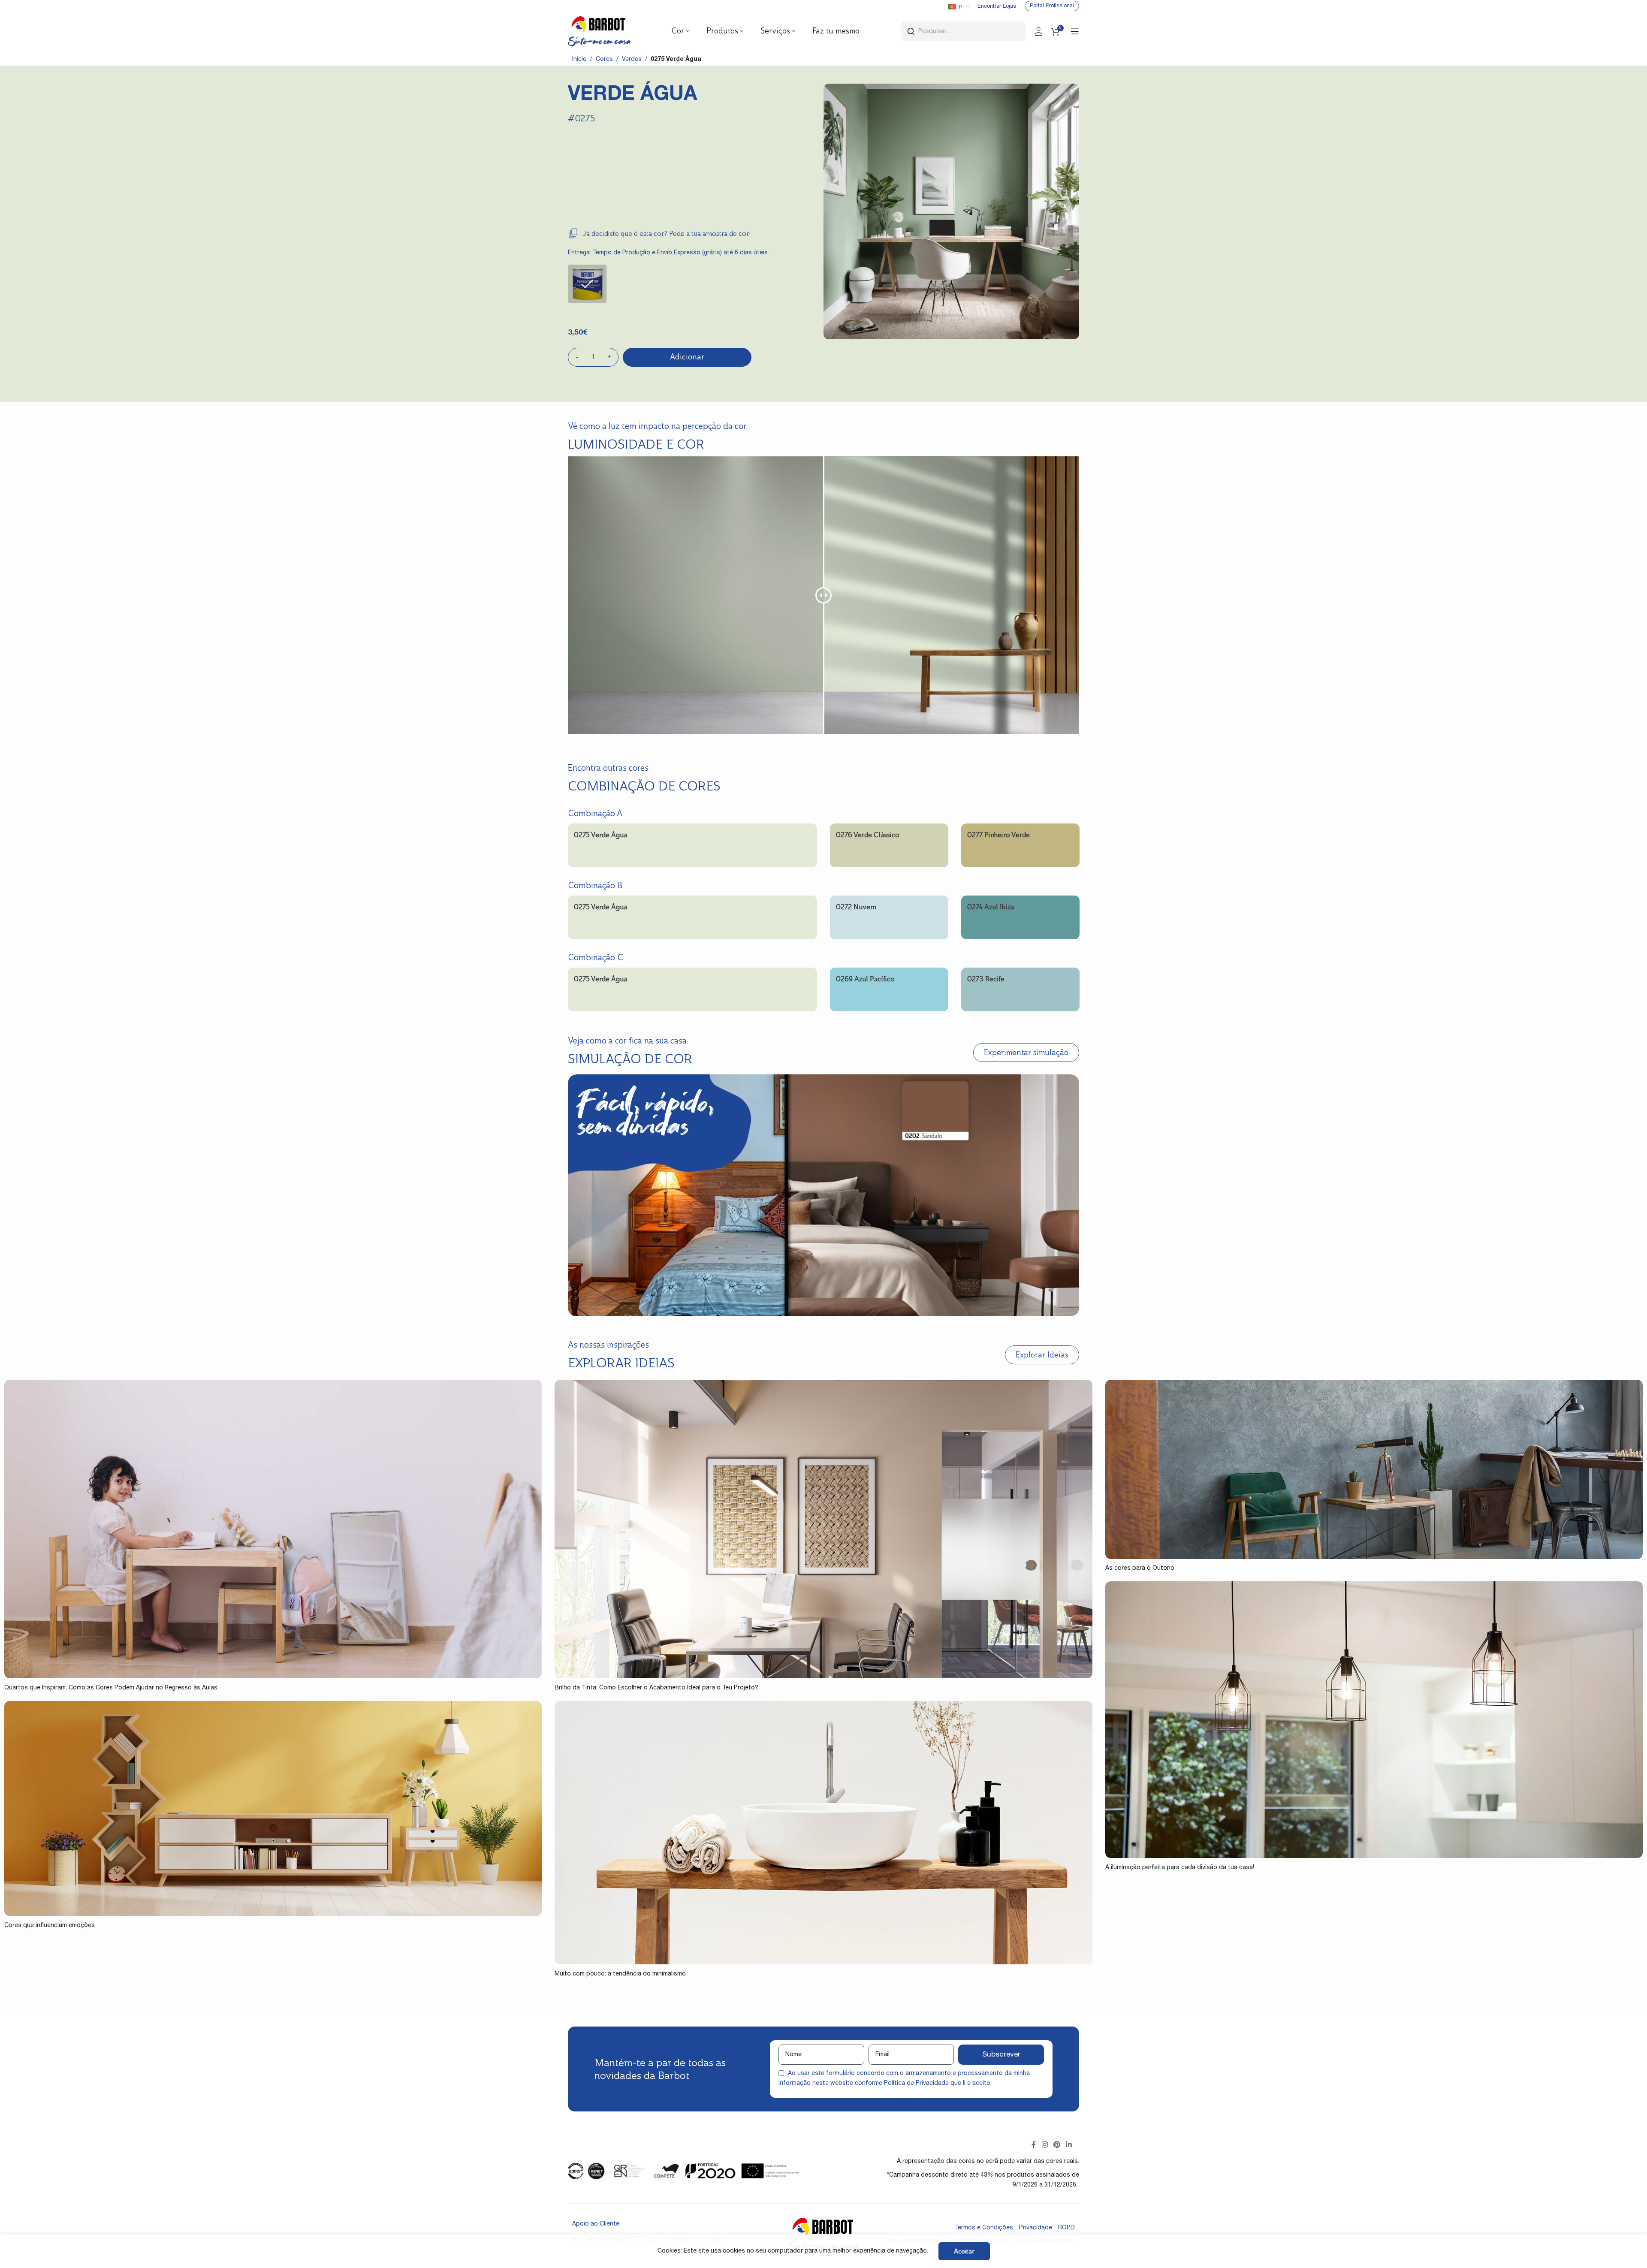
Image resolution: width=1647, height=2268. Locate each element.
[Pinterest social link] (1057, 2145)
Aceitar (964, 2251)
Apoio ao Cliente (596, 2224)
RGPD (1066, 2228)
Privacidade (1036, 2228)
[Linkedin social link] (1069, 2145)
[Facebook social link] (1034, 2145)
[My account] (1038, 31)
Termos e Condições (984, 2228)
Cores (604, 60)
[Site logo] (599, 32)
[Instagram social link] (1045, 2145)
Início (579, 60)
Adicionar (687, 357)
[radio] (587, 284)
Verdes (632, 60)
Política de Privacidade (916, 2084)
